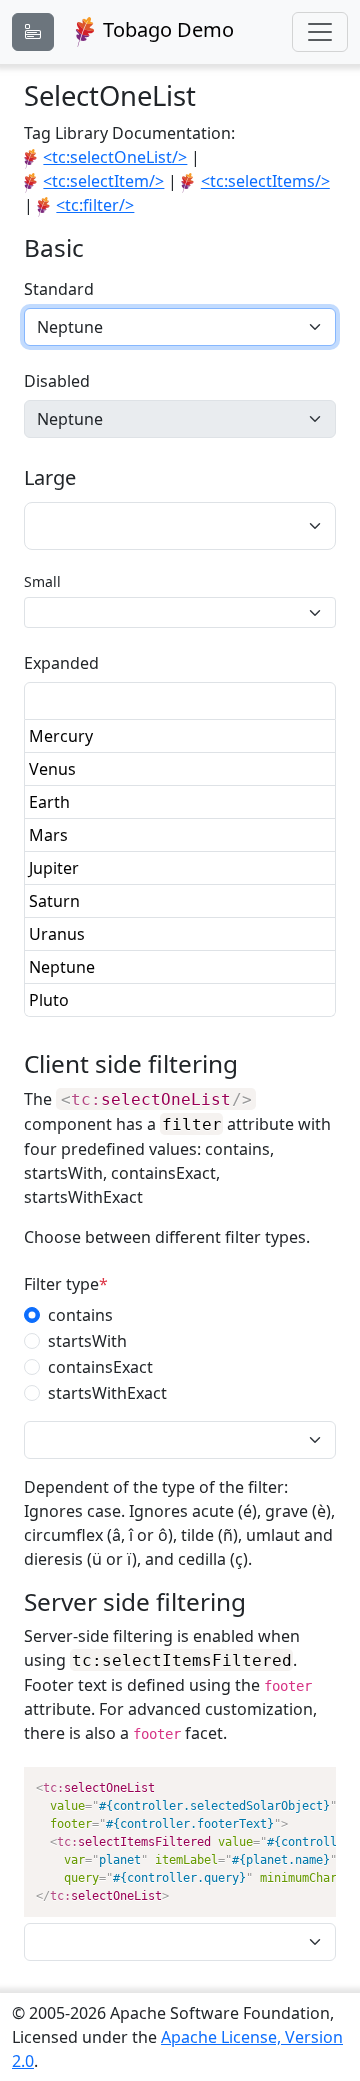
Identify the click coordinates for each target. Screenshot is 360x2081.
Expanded (61, 663)
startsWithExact (107, 1393)
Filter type (61, 1284)
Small (42, 581)
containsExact (100, 1367)
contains (80, 1315)
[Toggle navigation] (320, 32)
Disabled (57, 381)
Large (50, 477)
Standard (59, 289)
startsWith (87, 1341)
